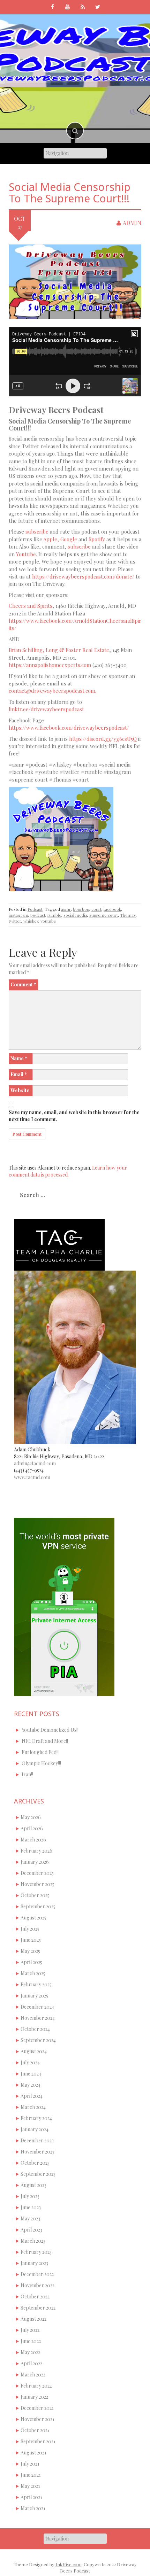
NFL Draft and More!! (45, 1741)
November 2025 (37, 1884)
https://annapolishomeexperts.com (50, 665)
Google (69, 539)
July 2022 (30, 2330)
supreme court (104, 915)
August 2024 (34, 2051)
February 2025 (36, 1984)
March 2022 (33, 2375)
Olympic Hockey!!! (41, 1763)
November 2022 (37, 2285)
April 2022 (31, 2363)
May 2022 (30, 2352)
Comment (23, 984)
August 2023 (33, 2185)
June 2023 (31, 2207)
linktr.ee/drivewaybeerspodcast (46, 709)
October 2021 (35, 2430)
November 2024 (38, 2018)
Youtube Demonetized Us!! (50, 1730)
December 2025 (37, 1873)
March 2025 (33, 1973)
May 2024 (31, 2085)
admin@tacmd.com (35, 1463)
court (96, 909)
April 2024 (32, 2096)
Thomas (128, 915)
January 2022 (34, 2397)
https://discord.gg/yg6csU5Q (103, 739)
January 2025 (34, 1996)
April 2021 (31, 2497)
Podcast (35, 909)
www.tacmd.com (32, 1477)
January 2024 (35, 2129)
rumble (54, 915)
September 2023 (38, 2174)
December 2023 (37, 2140)
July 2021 (30, 2464)
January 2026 (35, 1862)
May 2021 (30, 2486)
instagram (18, 915)
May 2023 (30, 2218)
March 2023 (33, 2241)
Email (19, 1074)
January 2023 (34, 2263)
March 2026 (33, 1840)
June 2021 (31, 2475)
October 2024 (35, 2029)
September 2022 (38, 2308)
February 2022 (36, 2386)
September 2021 (38, 2441)
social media (75, 915)
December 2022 (37, 2274)
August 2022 (33, 2319)
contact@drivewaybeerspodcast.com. (52, 691)
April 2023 (31, 2230)
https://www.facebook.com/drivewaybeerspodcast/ (69, 728)
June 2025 (31, 1940)
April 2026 (32, 1828)
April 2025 (31, 1962)
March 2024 (33, 2107)
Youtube (26, 554)
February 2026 (36, 1851)
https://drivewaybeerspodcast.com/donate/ (83, 576)
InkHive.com (69, 2564)
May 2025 (30, 1951)
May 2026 (31, 1817)
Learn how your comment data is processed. (68, 1171)
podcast (38, 915)
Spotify (97, 539)
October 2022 (35, 2296)
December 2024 (37, 2007)
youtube (48, 921)
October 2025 (35, 1895)
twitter (15, 921)
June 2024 (31, 2074)
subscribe (37, 532)
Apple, (51, 539)
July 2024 (30, 2062)
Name (19, 1058)
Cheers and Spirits (31, 606)
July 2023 (30, 2196)
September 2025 (38, 1906)
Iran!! (27, 1774)
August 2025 (33, 1918)
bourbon (81, 909)
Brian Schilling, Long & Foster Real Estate (59, 650)
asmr (66, 909)
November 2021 (37, 2419)
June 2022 (31, 2341)
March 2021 (33, 2508)
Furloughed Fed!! (40, 1752)
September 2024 (38, 2040)
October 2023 (35, 2163)
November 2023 (37, 2152)
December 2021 (37, 2408)
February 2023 (36, 2252)
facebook (112, 909)
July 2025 (30, 1929)
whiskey (31, 921)
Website (20, 1090)
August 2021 (33, 2453)
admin (132, 223)
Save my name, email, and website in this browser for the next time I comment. (74, 1116)
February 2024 (36, 2118)
